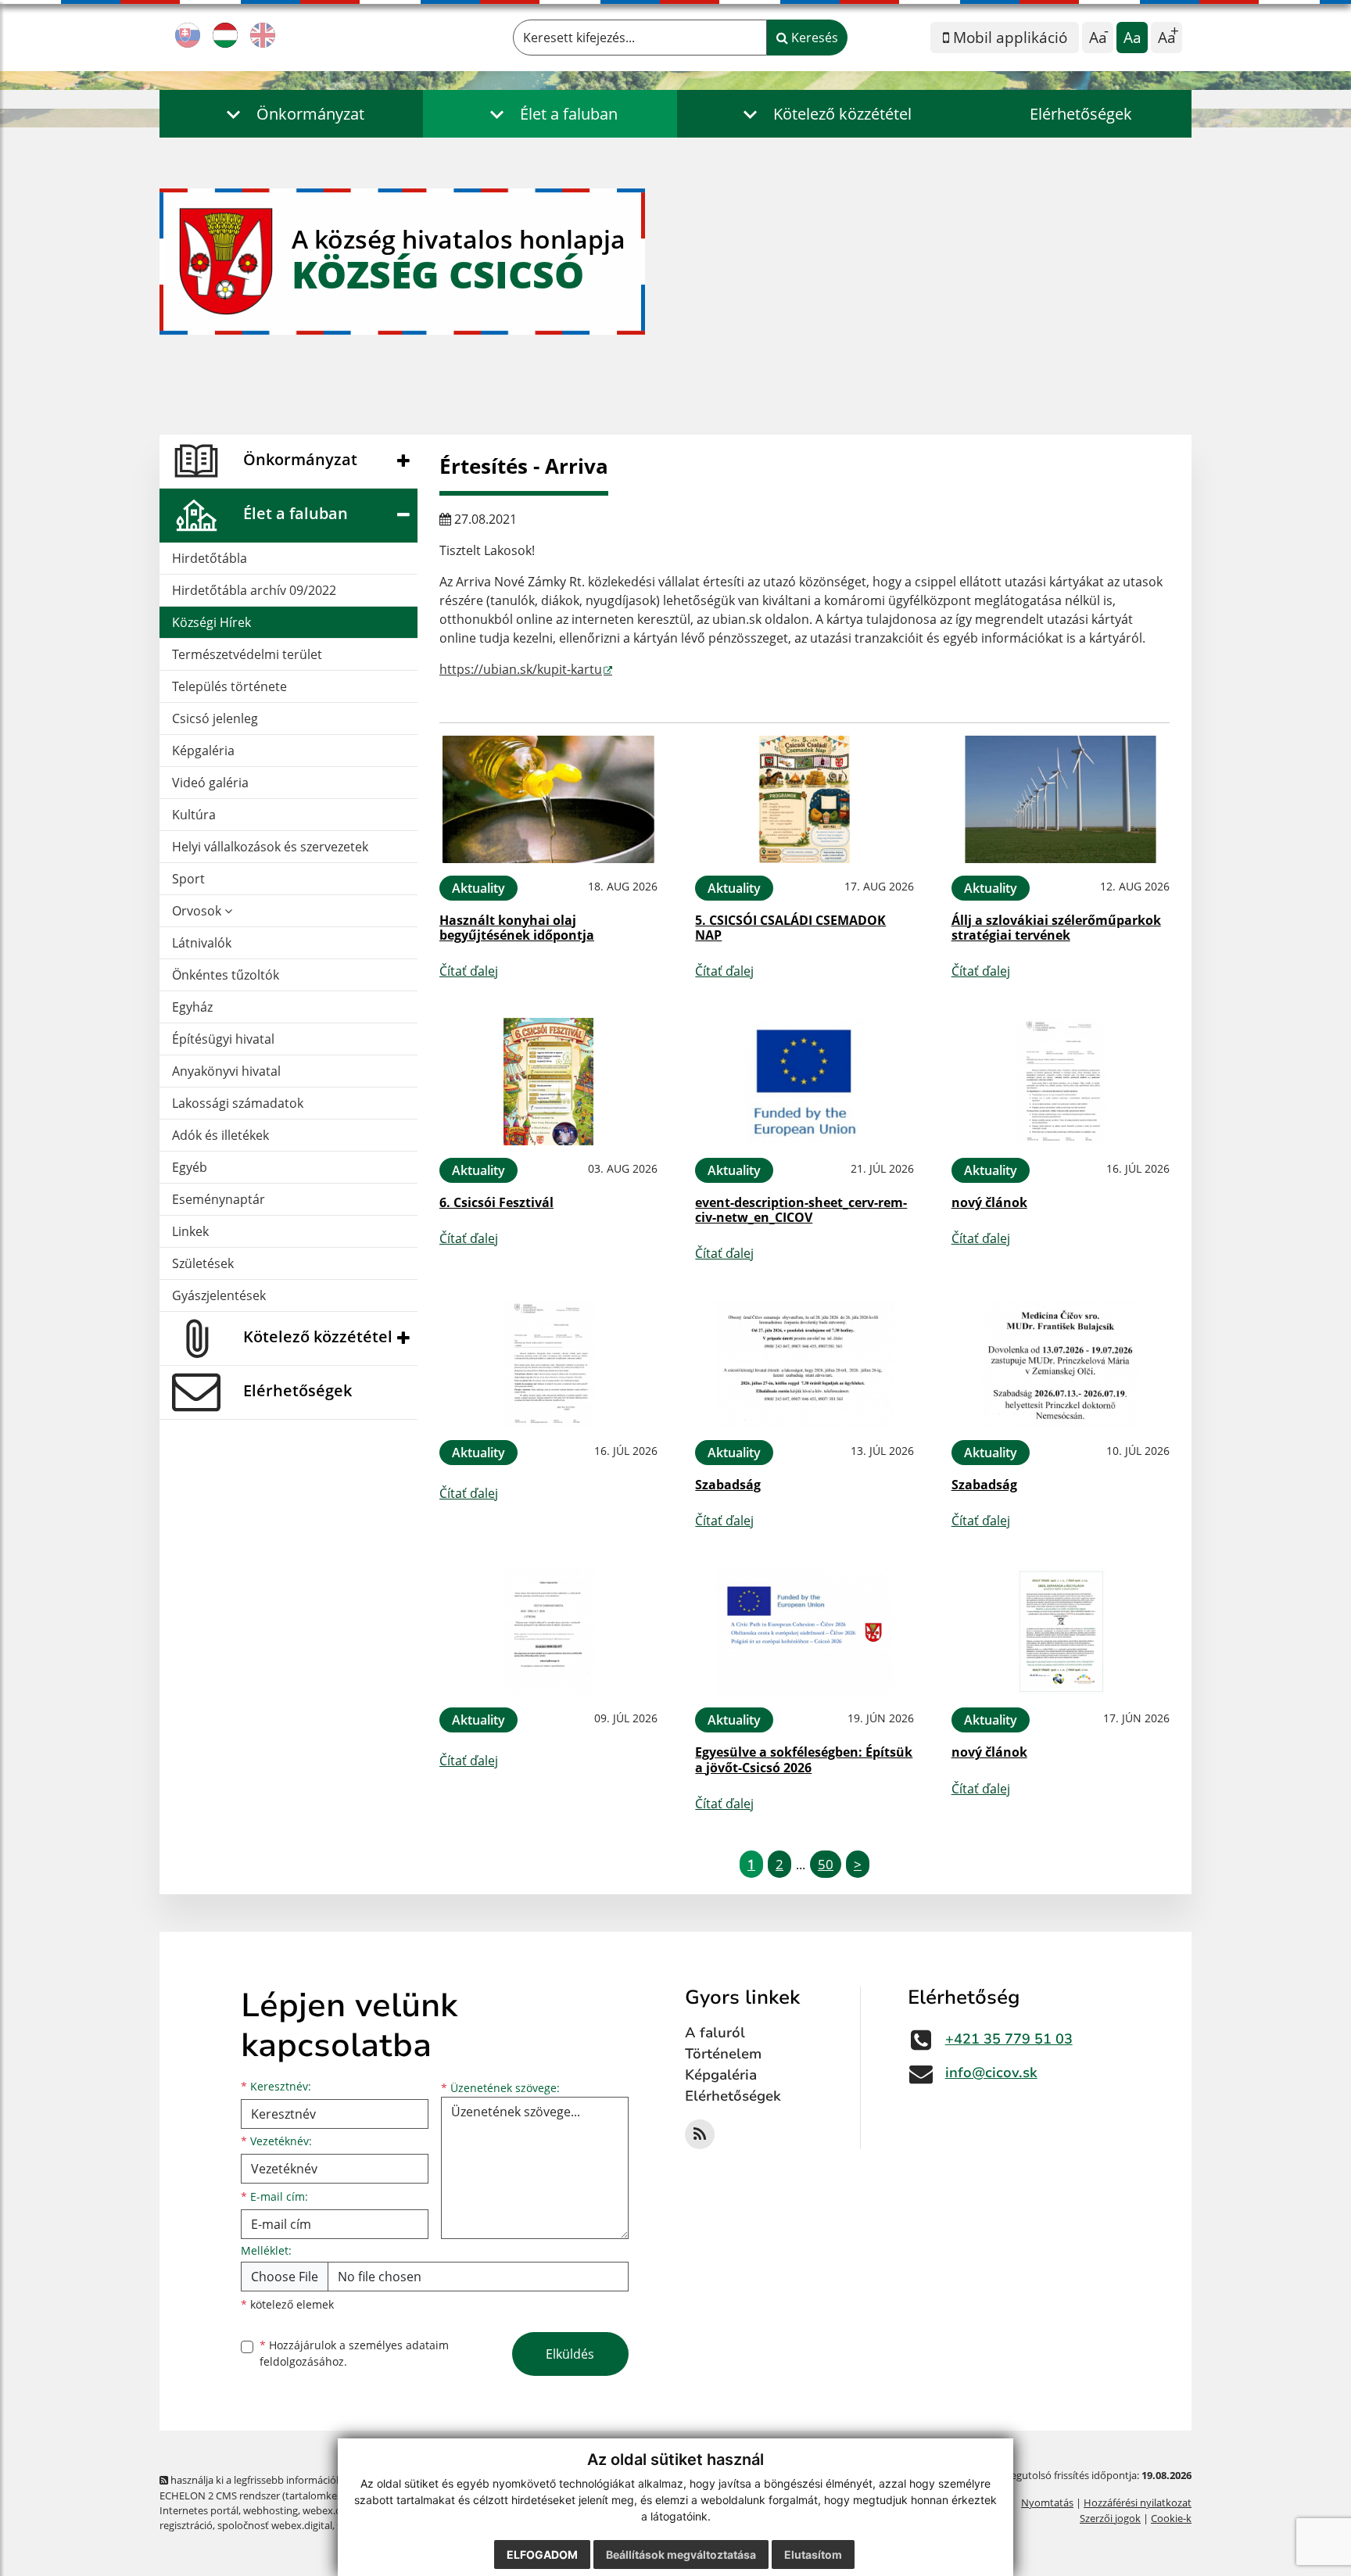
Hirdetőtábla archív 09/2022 (254, 590)
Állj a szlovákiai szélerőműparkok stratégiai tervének (1056, 928)
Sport (188, 879)
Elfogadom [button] (542, 2555)
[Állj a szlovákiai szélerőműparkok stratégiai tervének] (1061, 799)
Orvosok (198, 911)
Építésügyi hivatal (223, 1039)
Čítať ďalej (469, 971)
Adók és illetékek (220, 1135)
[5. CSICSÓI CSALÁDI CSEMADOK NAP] (804, 799)
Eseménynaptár (219, 1199)
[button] (291, 114)
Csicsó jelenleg (215, 718)
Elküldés (570, 2354)
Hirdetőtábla (210, 558)
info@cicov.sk (991, 2073)
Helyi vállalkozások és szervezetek (270, 847)
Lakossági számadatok (238, 1103)
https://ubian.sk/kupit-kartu (521, 669)
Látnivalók (202, 943)
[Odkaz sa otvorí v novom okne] (700, 2134)
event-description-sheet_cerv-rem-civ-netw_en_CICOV (801, 1210)
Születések (203, 1263)
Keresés (813, 38)
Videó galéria (210, 783)
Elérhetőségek (1081, 114)
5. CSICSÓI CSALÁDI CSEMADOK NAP (790, 928)
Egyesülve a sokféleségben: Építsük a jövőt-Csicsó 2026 (804, 1759)
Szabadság (728, 1485)
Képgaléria (203, 751)
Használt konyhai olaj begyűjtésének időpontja (517, 928)
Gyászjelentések (219, 1295)
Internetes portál (199, 2510)
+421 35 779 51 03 (1009, 2039)
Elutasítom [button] (813, 2555)
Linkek (190, 1231)
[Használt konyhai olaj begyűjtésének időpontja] (548, 799)
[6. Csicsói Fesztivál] (548, 1082)
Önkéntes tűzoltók (226, 975)
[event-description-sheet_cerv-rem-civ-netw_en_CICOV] (804, 1082)
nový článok (989, 1202)
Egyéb (190, 1167)
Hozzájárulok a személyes (354, 2353)
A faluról (715, 2033)
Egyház (192, 1007)
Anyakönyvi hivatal (226, 1071)
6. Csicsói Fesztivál (496, 1202)
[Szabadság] (804, 1364)
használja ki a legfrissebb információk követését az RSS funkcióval (320, 2480)
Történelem (723, 2054)
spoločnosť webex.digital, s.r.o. (288, 2525)
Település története (229, 686)
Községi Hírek (211, 622)
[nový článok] (1061, 1082)
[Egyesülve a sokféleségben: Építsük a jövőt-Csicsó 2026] (804, 1631)
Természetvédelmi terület (247, 654)
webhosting (271, 2510)
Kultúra (194, 815)
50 (826, 1864)
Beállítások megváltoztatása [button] (681, 2555)
